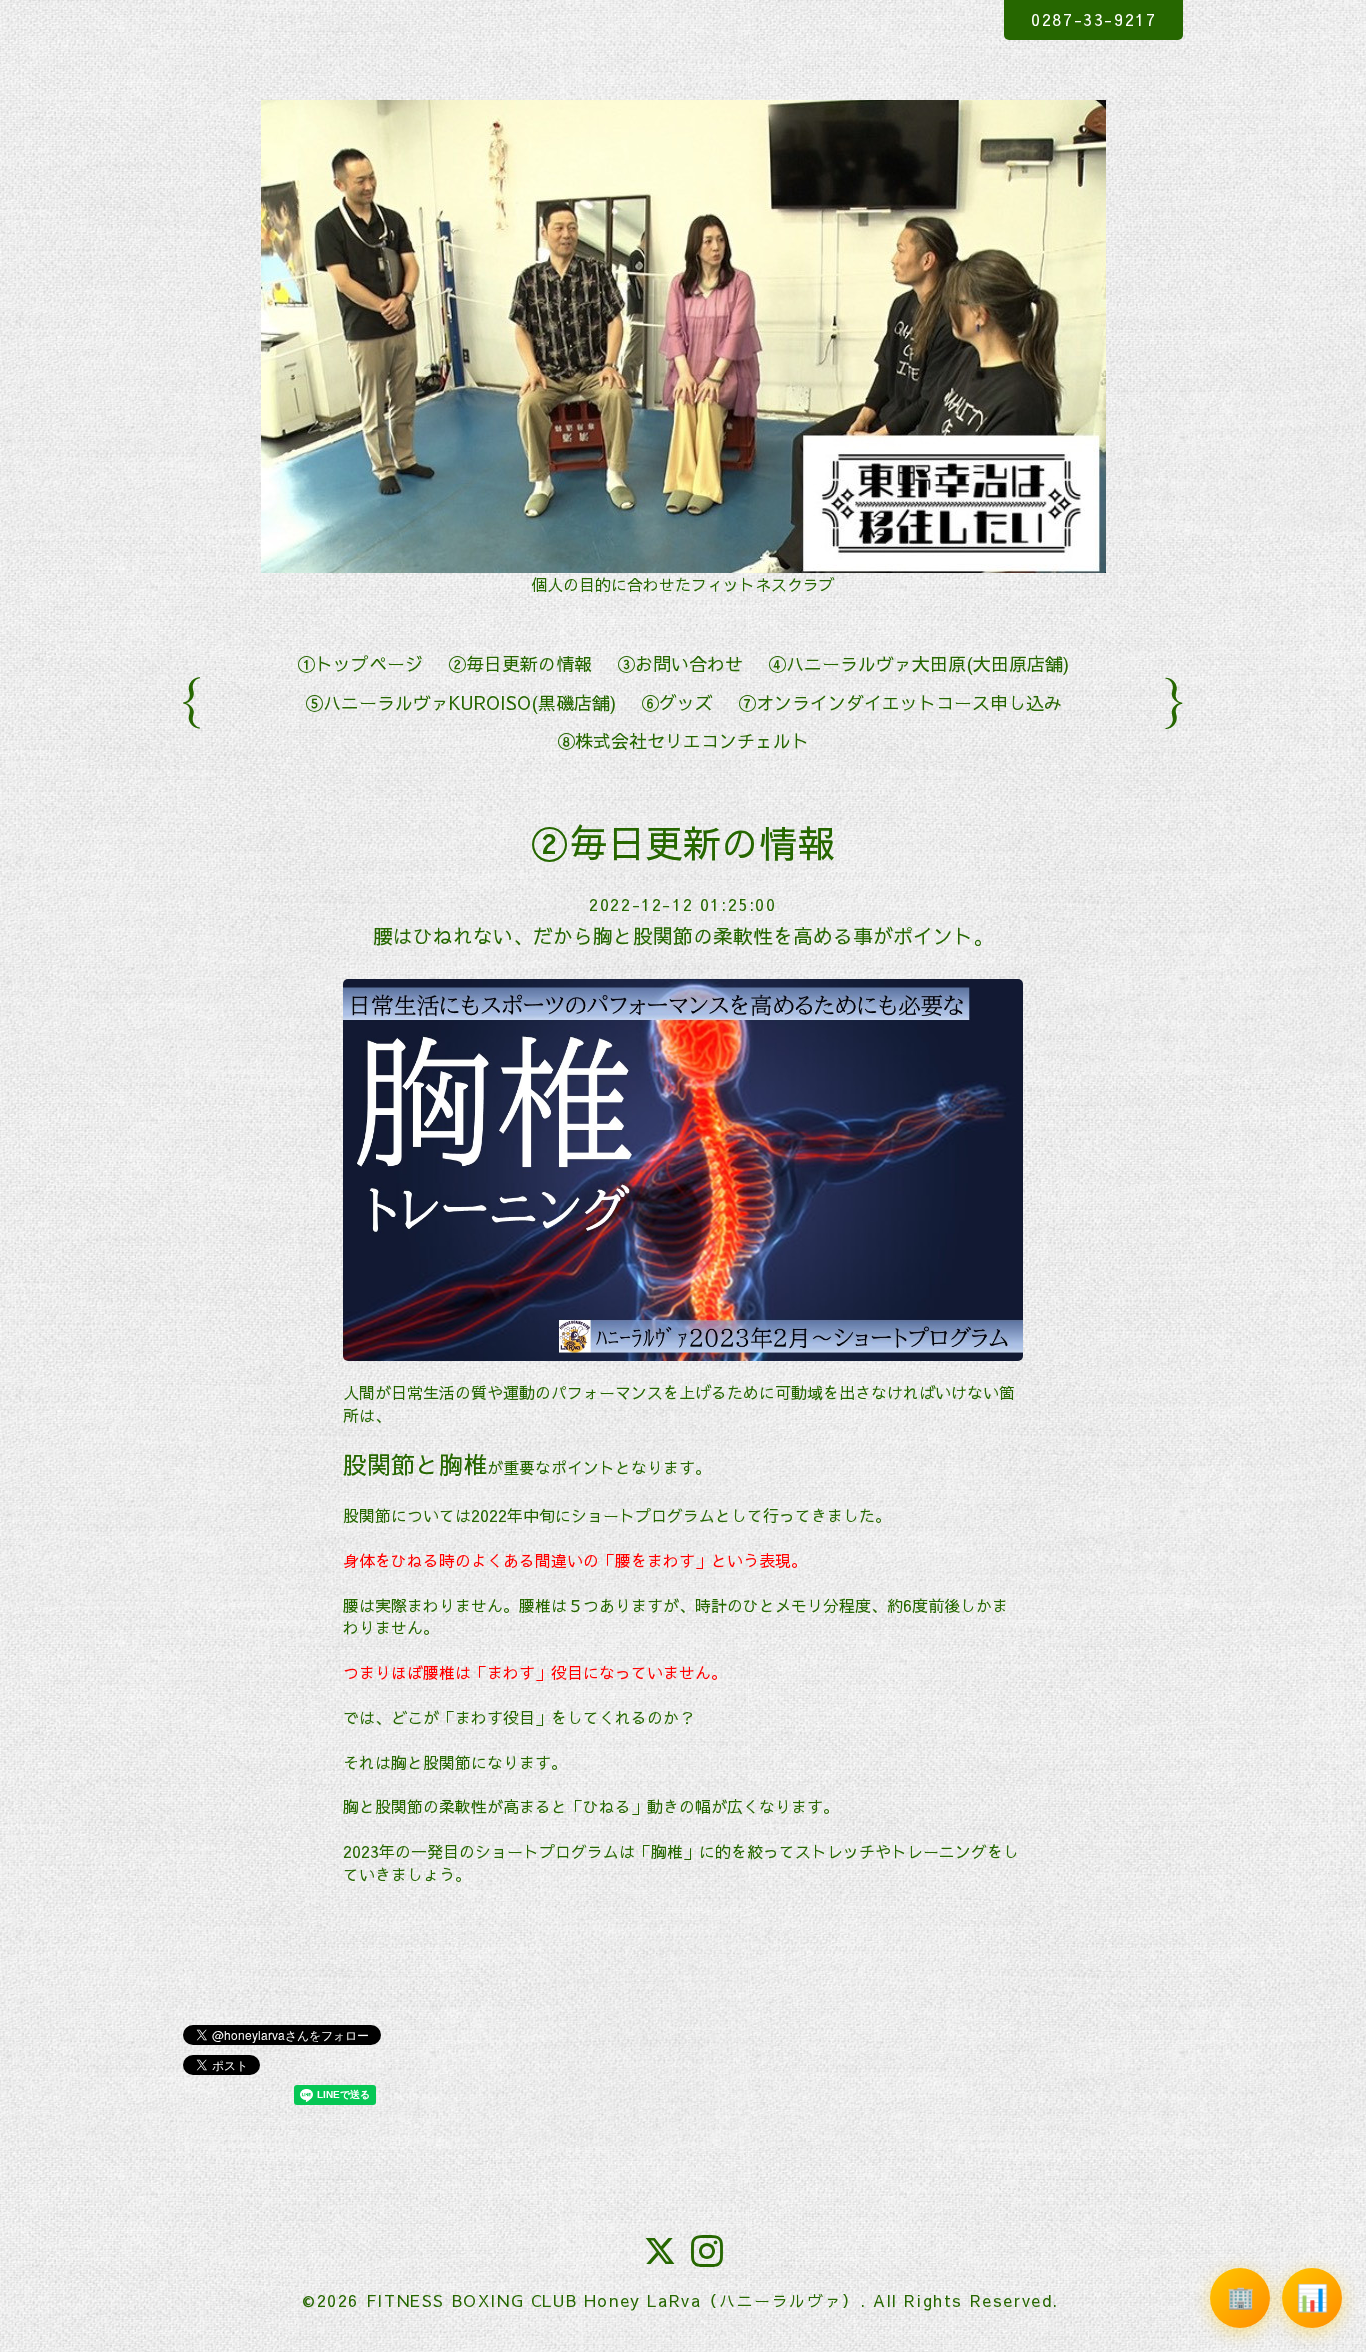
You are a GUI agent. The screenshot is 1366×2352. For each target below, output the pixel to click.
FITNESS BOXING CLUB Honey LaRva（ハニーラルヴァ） (613, 2300)
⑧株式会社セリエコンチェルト (683, 740)
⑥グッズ (677, 702)
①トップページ (360, 663)
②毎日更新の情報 (520, 663)
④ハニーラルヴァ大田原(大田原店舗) (918, 663)
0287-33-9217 (1093, 19)
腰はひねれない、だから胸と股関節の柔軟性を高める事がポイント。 (683, 935)
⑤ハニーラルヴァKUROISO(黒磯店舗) (460, 702)
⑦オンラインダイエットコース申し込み (900, 702)
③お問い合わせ (680, 663)
